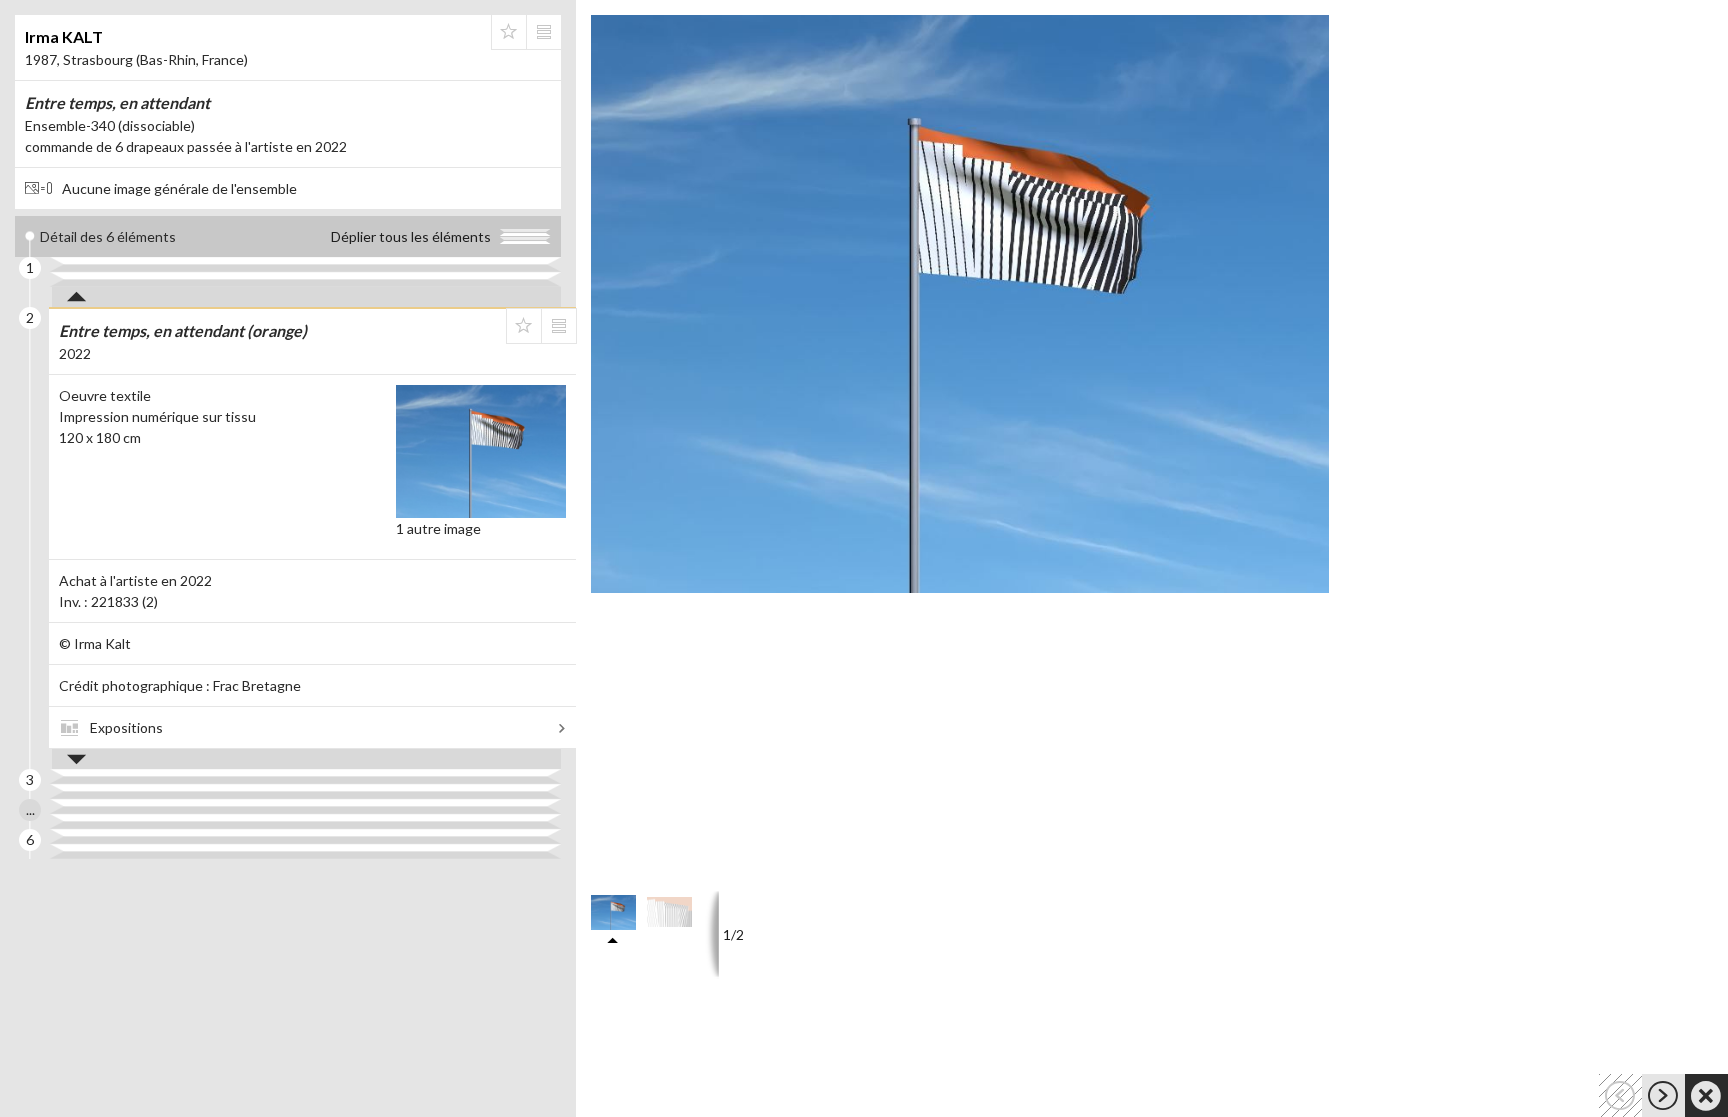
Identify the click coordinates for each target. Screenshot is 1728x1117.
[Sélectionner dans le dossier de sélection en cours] (509, 32)
